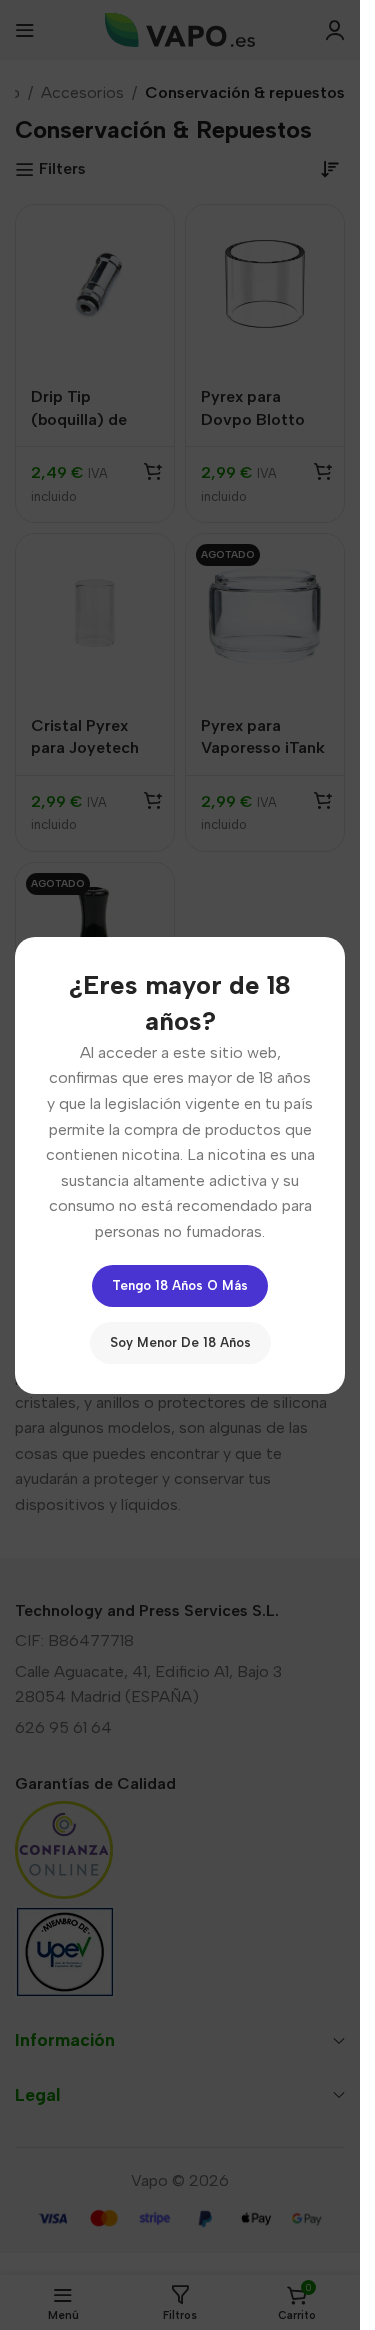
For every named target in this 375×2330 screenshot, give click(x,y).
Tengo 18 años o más (180, 1284)
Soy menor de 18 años (180, 1341)
